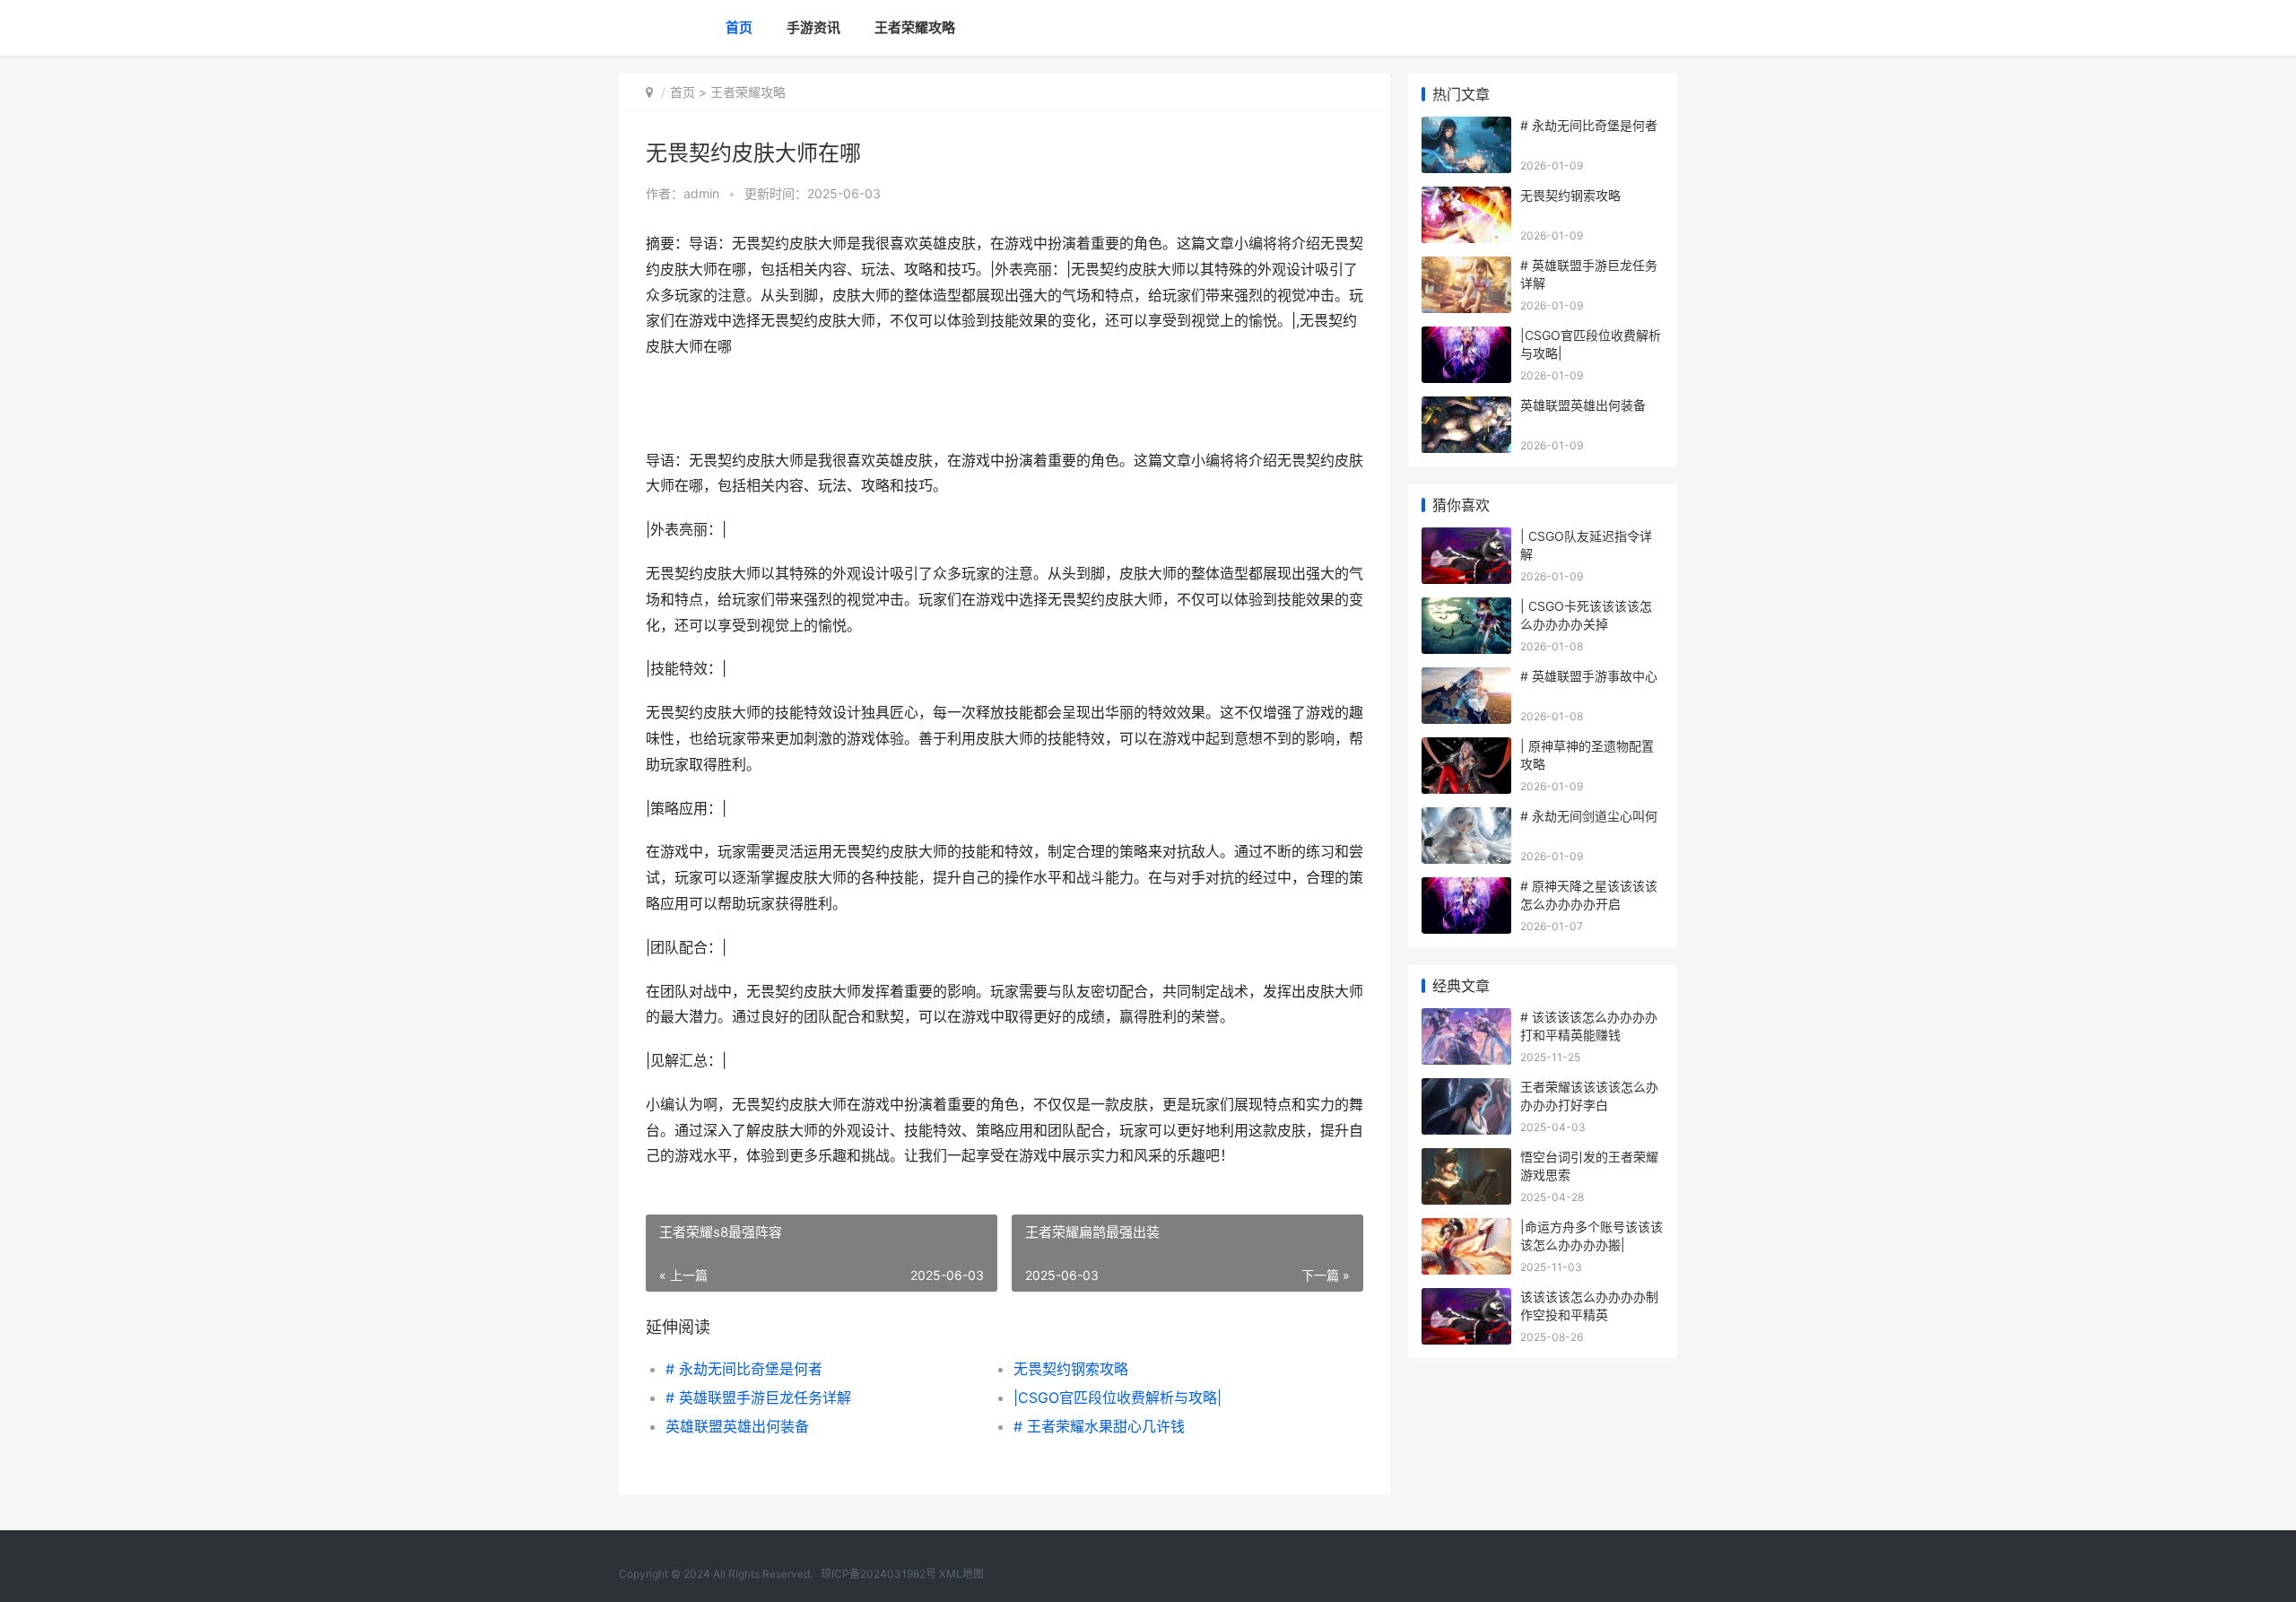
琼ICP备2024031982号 (878, 1574)
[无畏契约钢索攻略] (1466, 198)
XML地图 (961, 1574)
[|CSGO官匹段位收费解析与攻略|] (1466, 338)
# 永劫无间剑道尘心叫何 (1589, 816)
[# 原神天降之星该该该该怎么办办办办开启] (1466, 888)
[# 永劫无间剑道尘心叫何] (1466, 818)
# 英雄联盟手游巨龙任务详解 (758, 1397)
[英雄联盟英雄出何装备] (1466, 408)
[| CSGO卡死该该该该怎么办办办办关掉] (1466, 609)
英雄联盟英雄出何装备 (737, 1426)
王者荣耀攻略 (915, 27)
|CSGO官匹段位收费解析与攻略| (1118, 1397)
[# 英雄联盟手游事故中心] (1466, 679)
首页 (739, 27)
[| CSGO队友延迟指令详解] (1466, 539)
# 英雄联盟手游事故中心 (1589, 676)
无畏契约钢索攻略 (1071, 1369)
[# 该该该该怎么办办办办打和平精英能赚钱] (1466, 1019)
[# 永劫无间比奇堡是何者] (1466, 128)
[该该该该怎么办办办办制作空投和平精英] (1466, 1299)
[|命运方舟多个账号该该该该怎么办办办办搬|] (1466, 1229)
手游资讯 (813, 27)
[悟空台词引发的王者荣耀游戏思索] (1466, 1159)
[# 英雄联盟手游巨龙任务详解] (1466, 268)
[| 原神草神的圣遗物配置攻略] (1466, 749)
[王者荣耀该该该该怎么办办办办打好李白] (1466, 1089)
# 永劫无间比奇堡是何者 (744, 1369)
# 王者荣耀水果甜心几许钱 (1099, 1426)
